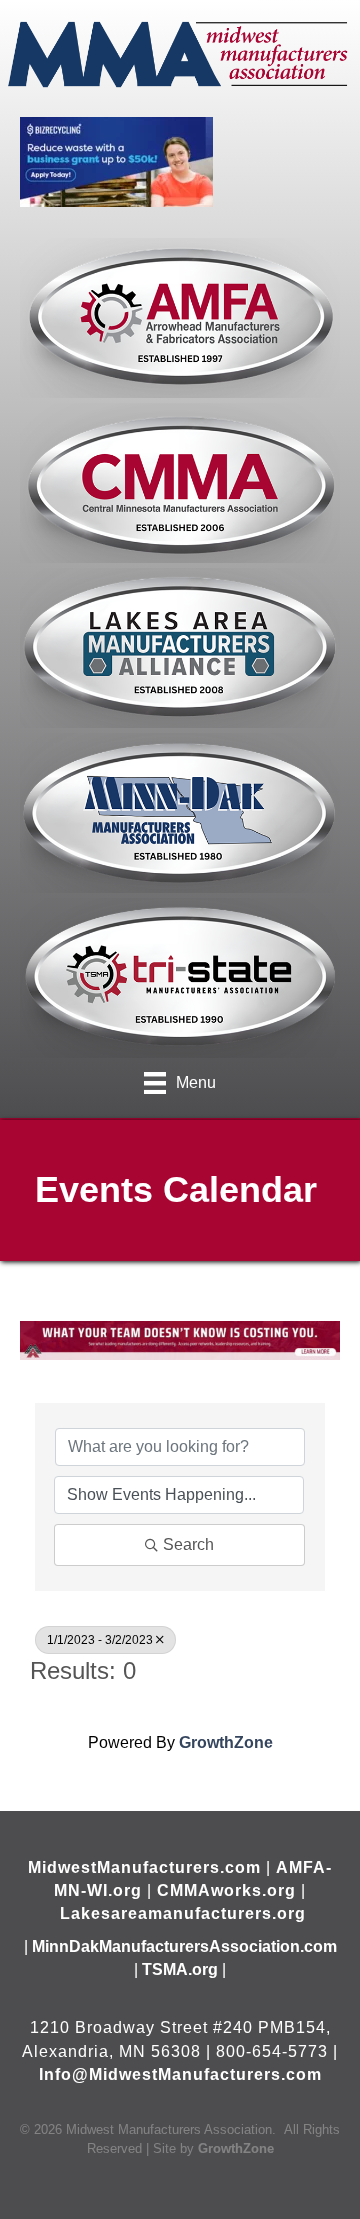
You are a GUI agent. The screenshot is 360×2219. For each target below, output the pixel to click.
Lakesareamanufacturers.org (183, 1913)
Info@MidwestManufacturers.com (180, 2074)
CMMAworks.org (226, 1890)
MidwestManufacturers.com (144, 1867)
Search (188, 1544)
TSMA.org (180, 1969)
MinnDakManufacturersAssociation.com (184, 1946)
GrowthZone (226, 1742)
